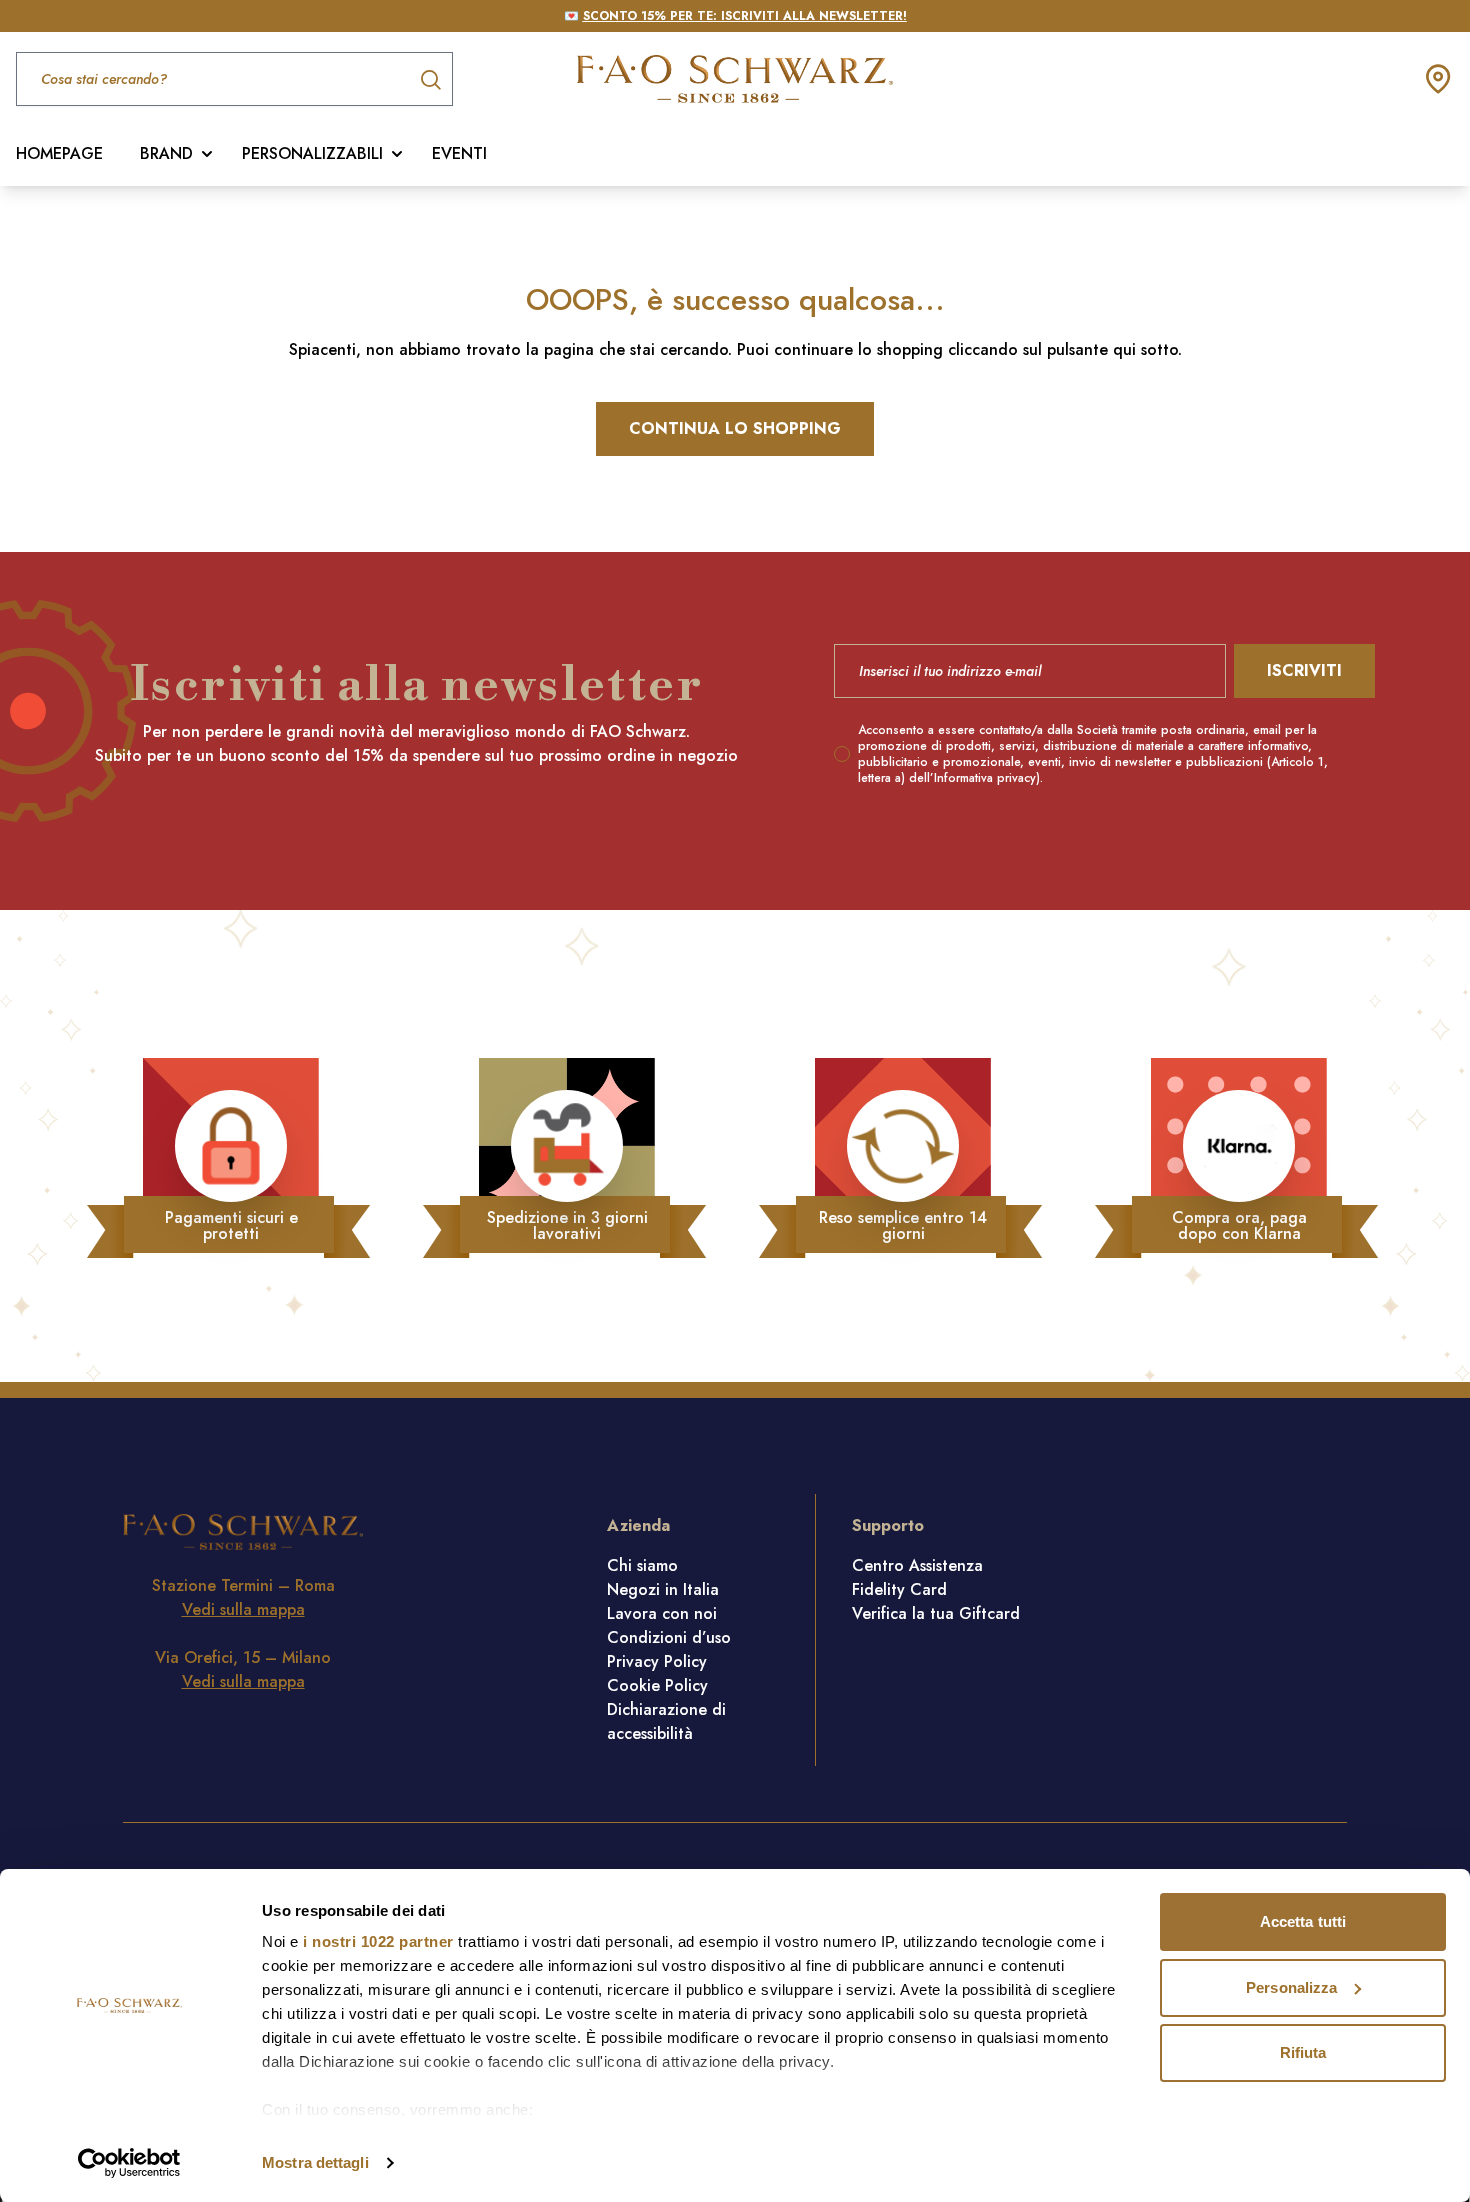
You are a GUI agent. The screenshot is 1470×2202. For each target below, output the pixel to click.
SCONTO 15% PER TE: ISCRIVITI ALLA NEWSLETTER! (745, 16)
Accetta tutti (1303, 1921)
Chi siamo (642, 1565)
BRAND (166, 153)
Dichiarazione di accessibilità (666, 1721)
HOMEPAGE (59, 153)
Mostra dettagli (315, 2162)
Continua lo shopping (735, 428)
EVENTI (459, 153)
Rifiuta (1303, 2052)
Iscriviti (1304, 670)
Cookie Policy (657, 1685)
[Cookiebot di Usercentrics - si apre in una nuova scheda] (129, 2163)
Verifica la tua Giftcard (936, 1613)
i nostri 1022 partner (378, 1941)
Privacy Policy (657, 1661)
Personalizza (1291, 1987)
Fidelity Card (899, 1589)
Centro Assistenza (917, 1565)
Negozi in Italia (663, 1589)
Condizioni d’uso (669, 1637)
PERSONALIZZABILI (312, 153)
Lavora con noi (662, 1613)
